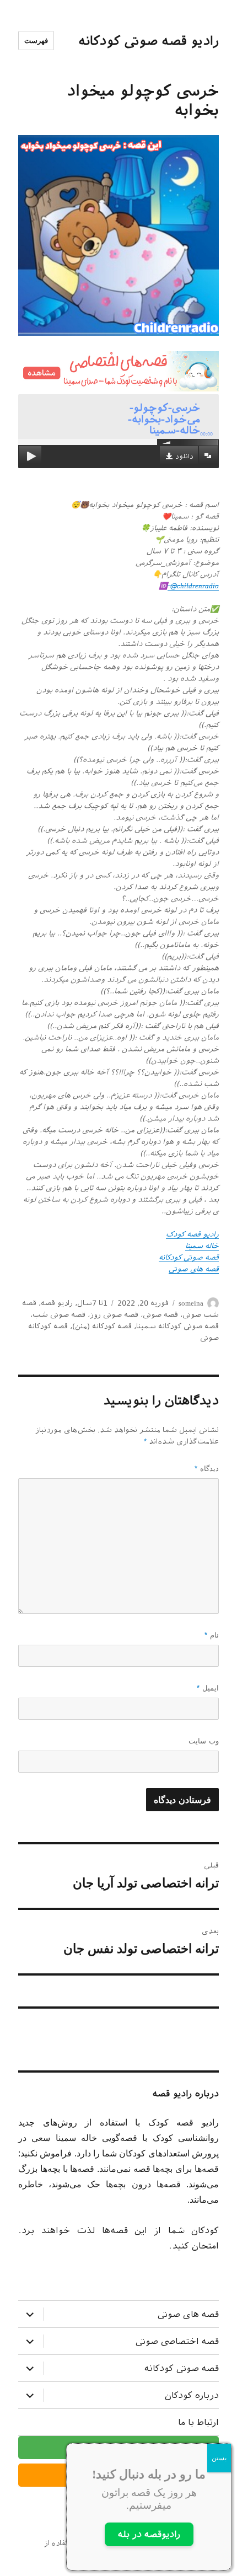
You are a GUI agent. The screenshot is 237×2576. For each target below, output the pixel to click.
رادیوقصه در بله (149, 2534)
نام (212, 1635)
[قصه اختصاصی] (118, 371)
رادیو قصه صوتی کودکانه (149, 41)
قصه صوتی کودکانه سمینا (177, 1326)
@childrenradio (193, 586)
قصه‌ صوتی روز (114, 1315)
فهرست (36, 41)
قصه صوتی (160, 1315)
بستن (219, 2458)
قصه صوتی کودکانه (182, 2368)
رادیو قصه (57, 1303)
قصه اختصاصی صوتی (177, 2341)
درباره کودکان (192, 2395)
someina (191, 1303)
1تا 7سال (92, 1303)
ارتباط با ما (198, 2422)
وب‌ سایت (204, 1741)
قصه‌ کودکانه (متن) (102, 1326)
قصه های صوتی (188, 2314)
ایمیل (208, 1688)
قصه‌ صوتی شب (59, 1315)
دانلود (184, 457)
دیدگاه (207, 1469)
